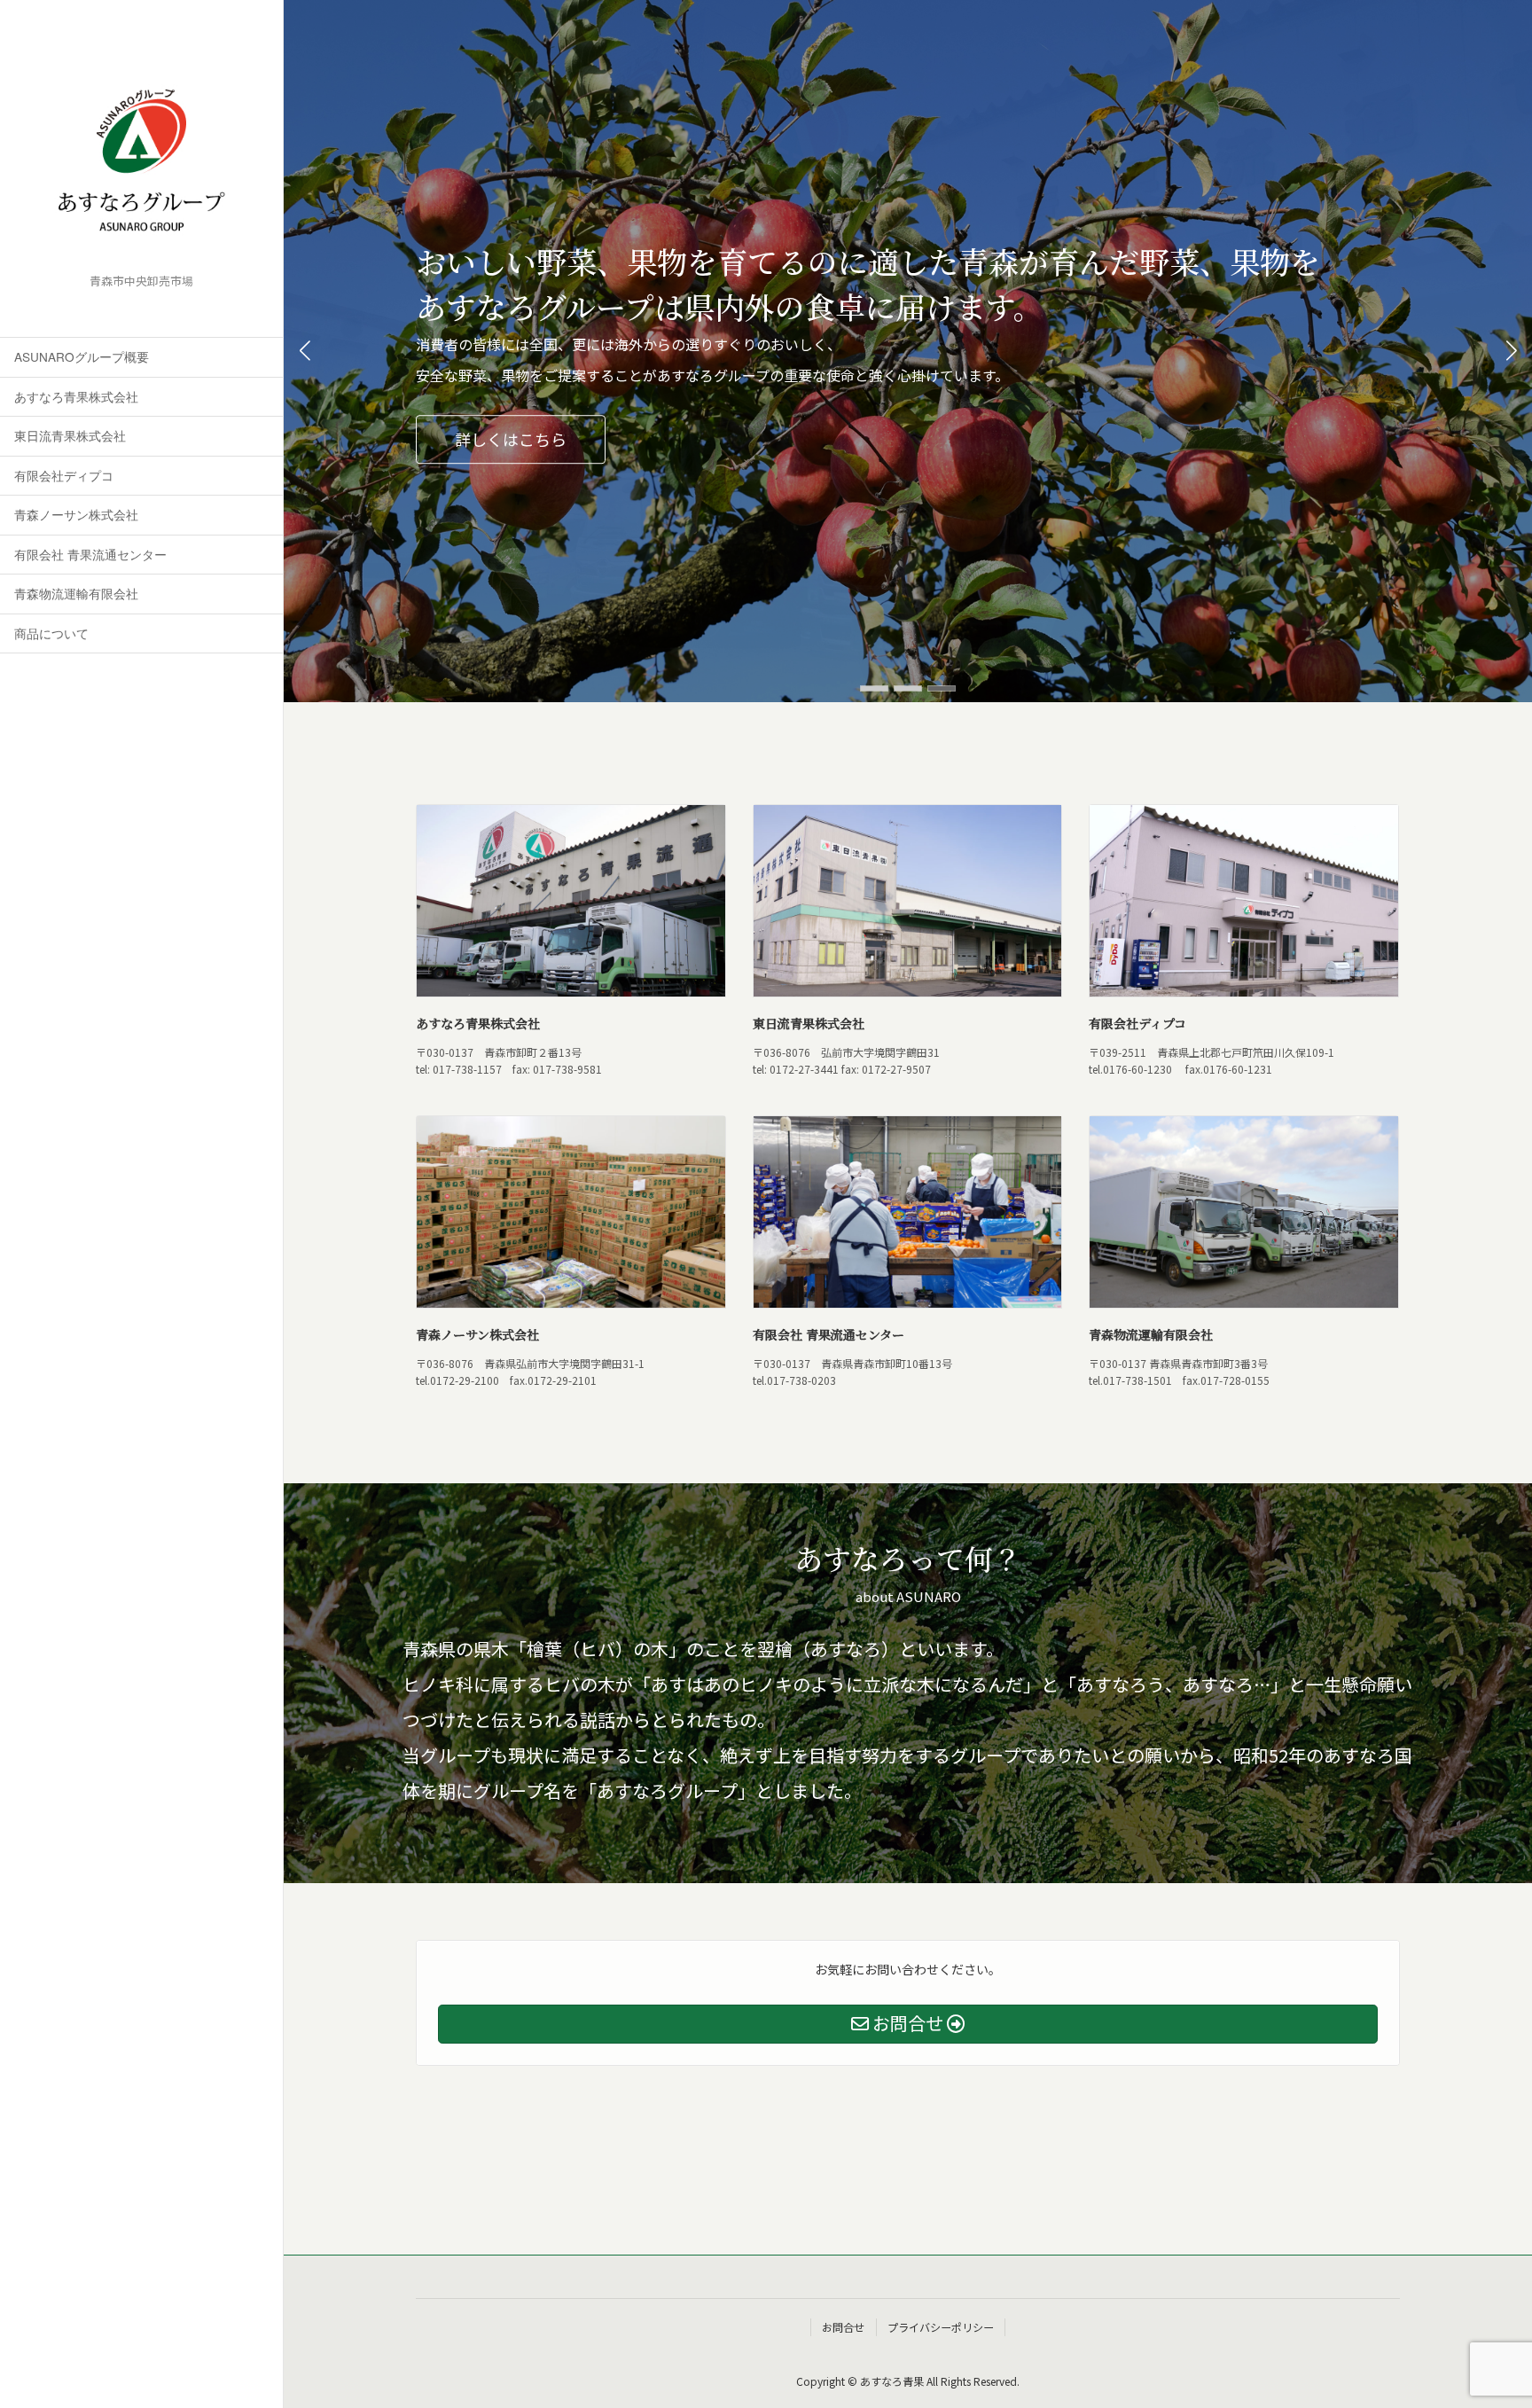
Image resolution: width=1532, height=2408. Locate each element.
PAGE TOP (1495, 2374)
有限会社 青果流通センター (90, 554)
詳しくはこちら (511, 439)
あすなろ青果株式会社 (76, 396)
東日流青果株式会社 (70, 435)
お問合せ (843, 2327)
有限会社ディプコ (64, 475)
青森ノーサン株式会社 (76, 514)
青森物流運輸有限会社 (76, 593)
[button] (874, 688)
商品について (51, 633)
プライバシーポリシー (941, 2327)
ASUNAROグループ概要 (82, 356)
